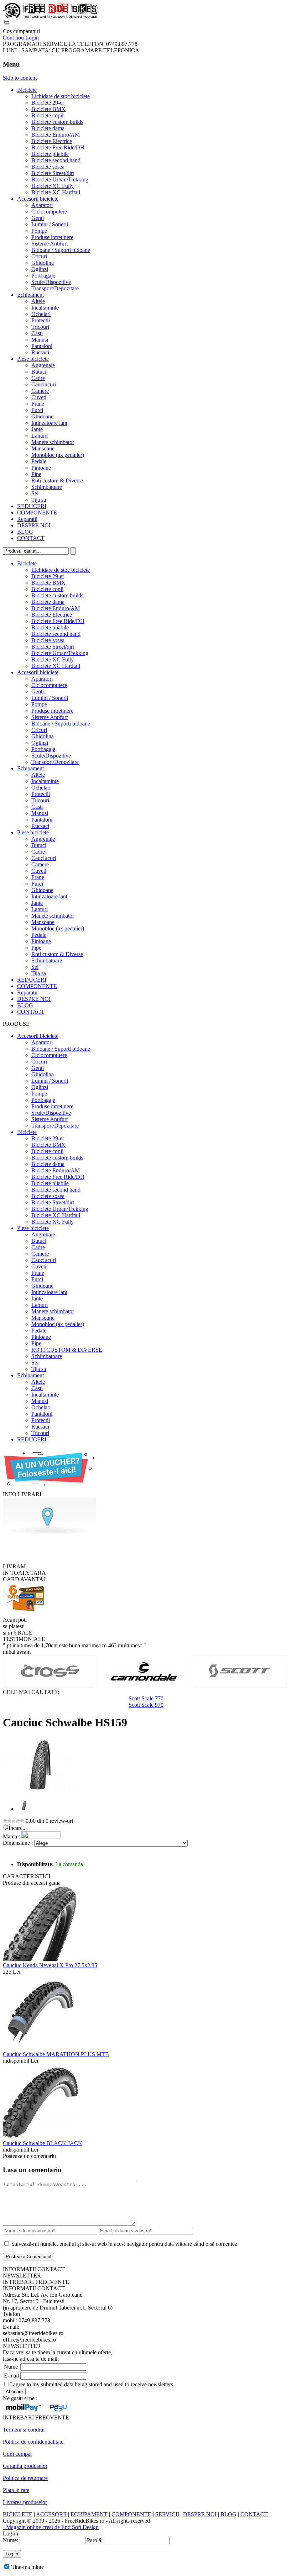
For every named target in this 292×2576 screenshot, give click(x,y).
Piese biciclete (33, 359)
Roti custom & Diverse (57, 481)
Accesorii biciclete (38, 199)
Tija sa (39, 500)
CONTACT (31, 538)
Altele (38, 301)
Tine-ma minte (28, 2567)
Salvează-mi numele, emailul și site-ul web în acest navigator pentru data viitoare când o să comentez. (125, 2244)
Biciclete (27, 90)
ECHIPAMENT (89, 2514)
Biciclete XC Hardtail (56, 192)
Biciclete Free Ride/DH (58, 147)
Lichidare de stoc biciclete (61, 96)
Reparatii (27, 519)
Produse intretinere (52, 237)
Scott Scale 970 (146, 1705)
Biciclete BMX (48, 109)
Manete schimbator (53, 442)
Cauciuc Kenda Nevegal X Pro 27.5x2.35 (50, 1965)
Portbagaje (43, 276)
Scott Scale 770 (146, 1698)
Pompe (39, 231)
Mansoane (43, 448)
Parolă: (95, 2540)
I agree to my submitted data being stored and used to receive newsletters (92, 2384)
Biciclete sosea (48, 167)
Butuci (39, 372)
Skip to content (20, 78)
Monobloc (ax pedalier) (58, 455)
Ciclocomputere (49, 212)
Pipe (36, 474)
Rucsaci (40, 352)
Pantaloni (42, 346)
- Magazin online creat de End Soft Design (51, 2527)
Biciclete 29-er (48, 103)
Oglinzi (40, 269)
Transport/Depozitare (55, 288)
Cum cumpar (17, 2454)
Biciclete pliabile (50, 154)
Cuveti (39, 397)
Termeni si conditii (24, 2430)
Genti (38, 218)
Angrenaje (43, 365)
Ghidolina (43, 263)
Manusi (40, 340)
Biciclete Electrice (52, 141)
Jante (37, 429)
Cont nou (13, 38)
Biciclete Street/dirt (53, 173)
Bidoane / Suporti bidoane (61, 250)
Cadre (38, 378)
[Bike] (50, 17)
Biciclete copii (47, 115)
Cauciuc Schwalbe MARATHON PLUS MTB (56, 2054)
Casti (37, 333)
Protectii (41, 320)
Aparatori (42, 205)
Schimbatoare (47, 487)
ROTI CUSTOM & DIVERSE (67, 1350)
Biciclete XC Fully (53, 186)
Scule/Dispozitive (51, 282)
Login (32, 38)
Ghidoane (42, 416)
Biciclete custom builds (57, 122)
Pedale (39, 461)
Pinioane (41, 468)
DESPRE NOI (34, 525)
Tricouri (40, 327)
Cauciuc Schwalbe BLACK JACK (43, 2143)
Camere (40, 391)
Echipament (30, 295)
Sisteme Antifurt (49, 244)
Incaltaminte (45, 308)
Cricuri (39, 256)
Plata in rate (16, 2490)
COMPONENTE (37, 513)
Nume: (11, 2540)
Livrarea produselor (25, 2502)
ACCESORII (51, 2514)
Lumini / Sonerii (50, 224)
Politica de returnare (25, 2478)
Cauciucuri (44, 384)
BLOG (25, 532)
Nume (11, 2367)
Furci (37, 410)
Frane (38, 404)
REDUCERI (32, 506)
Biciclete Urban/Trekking (60, 180)
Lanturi (40, 436)
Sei (35, 493)
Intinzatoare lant (49, 423)
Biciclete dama (48, 128)
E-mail (11, 2376)
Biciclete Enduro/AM (56, 135)
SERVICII (167, 2514)
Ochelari (41, 314)
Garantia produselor (25, 2466)
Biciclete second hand (56, 160)
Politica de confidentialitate (33, 2442)
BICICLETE (18, 2514)
